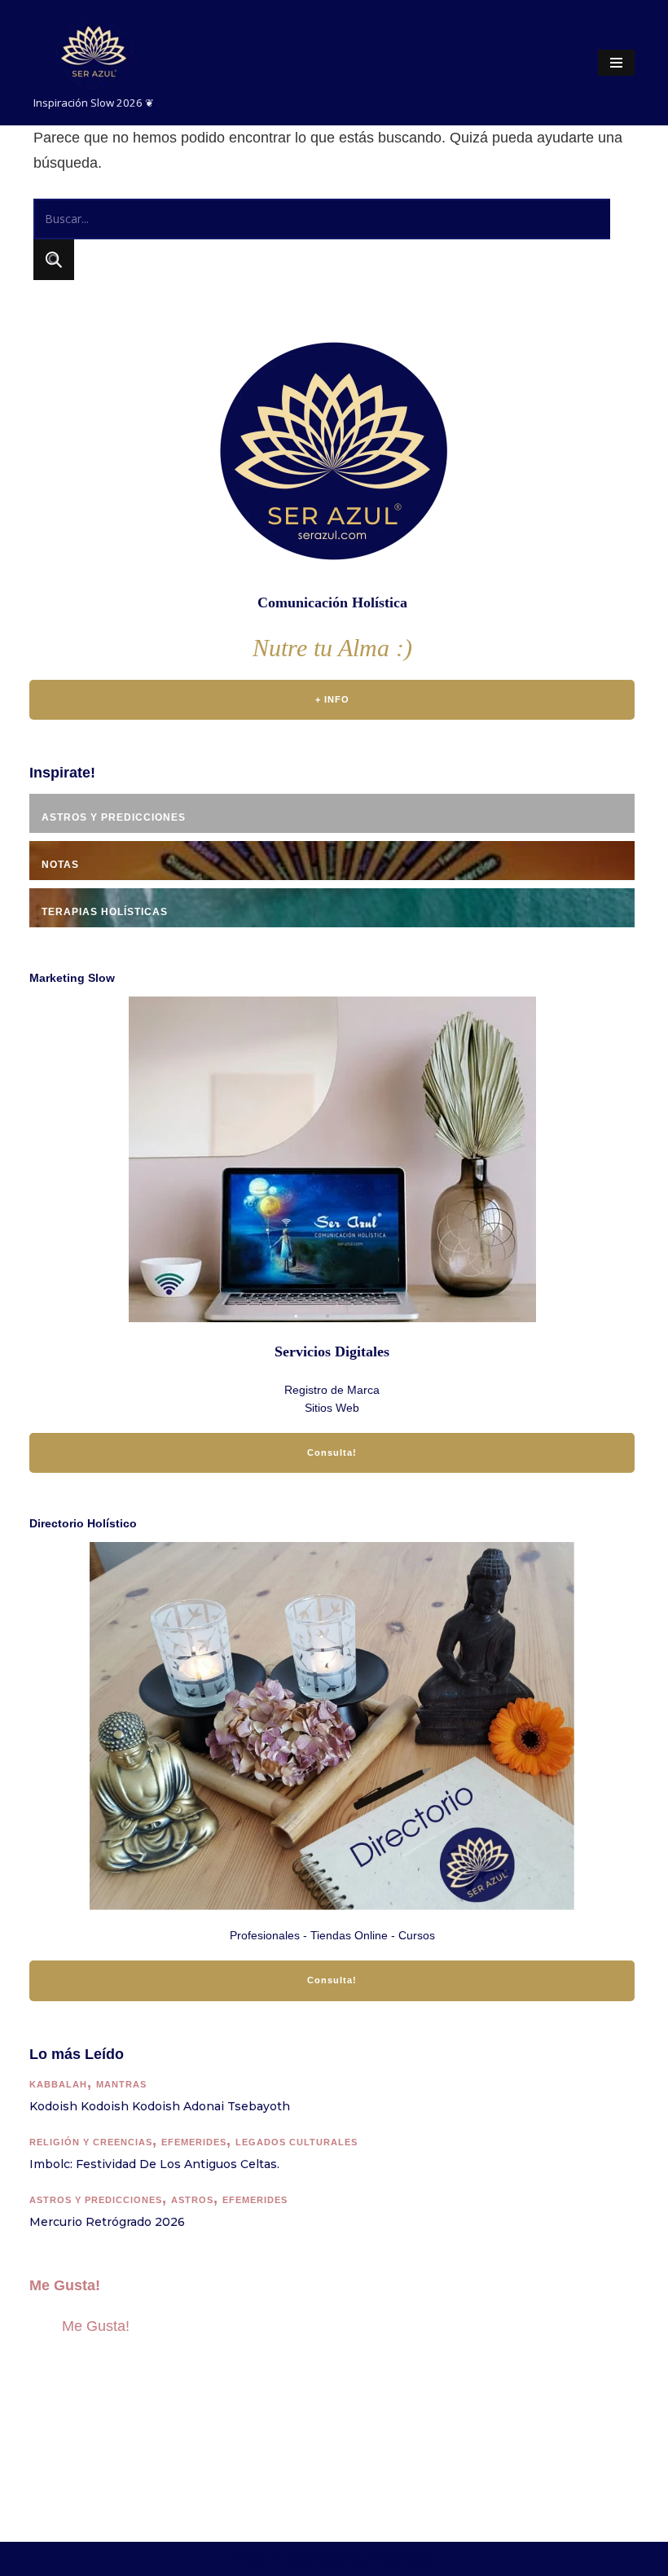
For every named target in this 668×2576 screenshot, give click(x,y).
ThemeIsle (400, 2558)
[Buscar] (54, 260)
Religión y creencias (91, 2142)
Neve (252, 2558)
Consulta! (332, 1452)
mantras (121, 2084)
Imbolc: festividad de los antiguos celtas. (154, 2164)
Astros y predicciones (96, 2200)
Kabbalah (58, 2084)
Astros (192, 2200)
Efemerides (194, 2142)
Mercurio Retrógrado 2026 (107, 2222)
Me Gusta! (65, 2285)
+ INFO (332, 699)
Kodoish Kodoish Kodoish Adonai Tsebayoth (160, 2106)
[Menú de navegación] (616, 63)
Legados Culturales (297, 2142)
